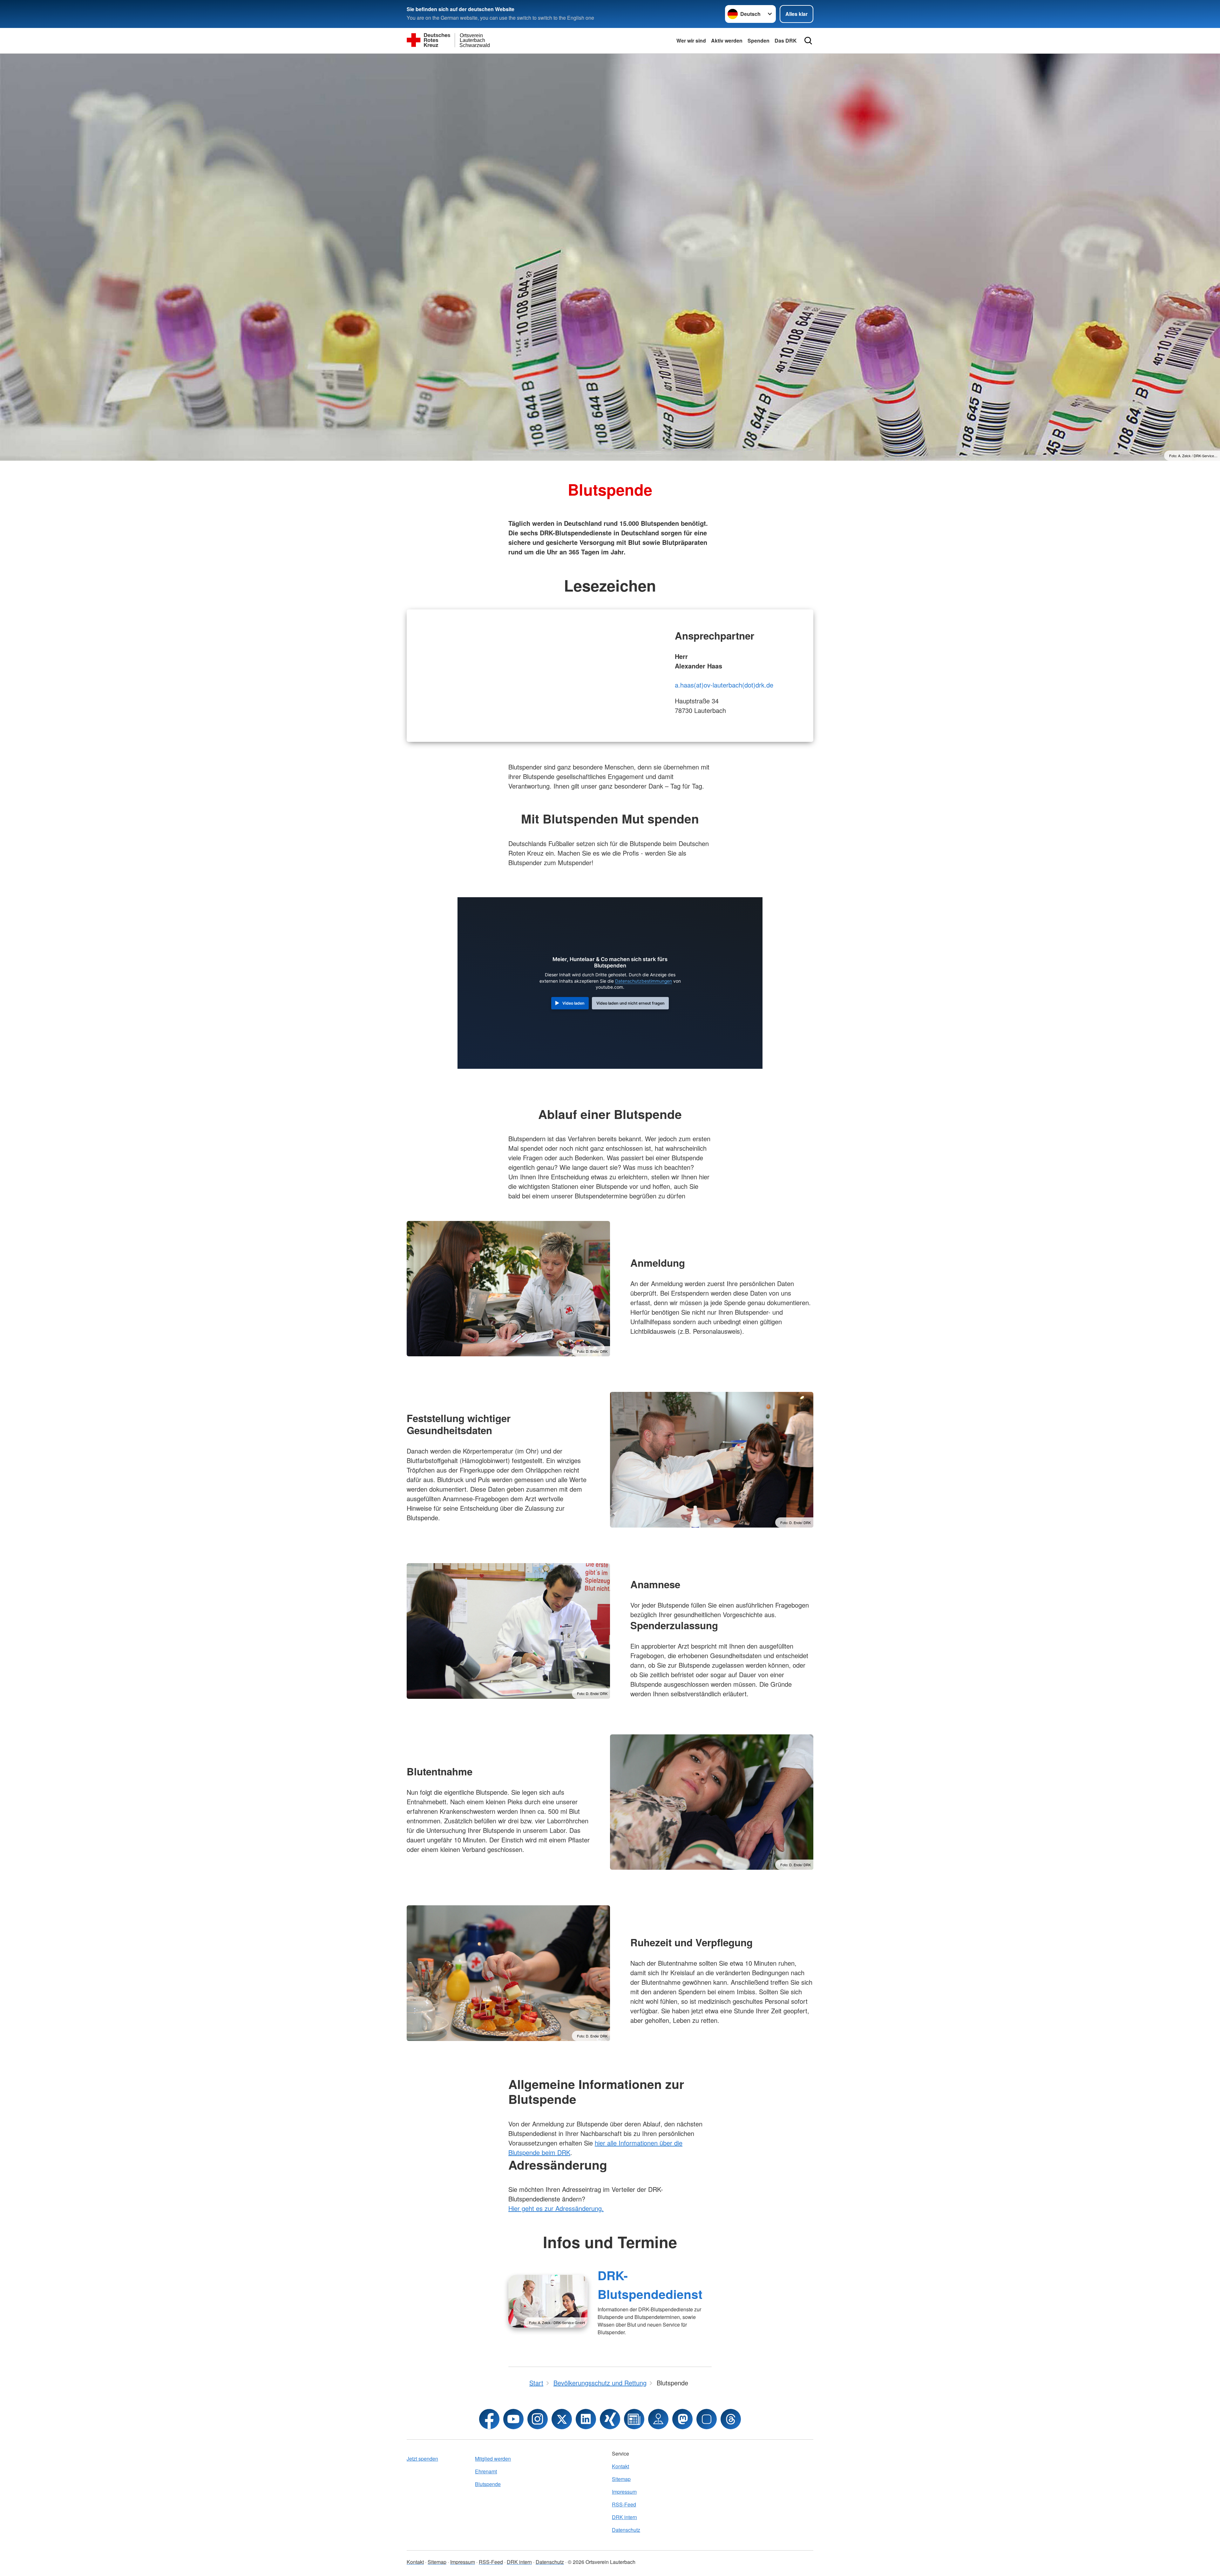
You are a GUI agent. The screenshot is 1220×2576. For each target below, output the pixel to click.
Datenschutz (626, 2530)
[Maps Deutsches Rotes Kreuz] (658, 2419)
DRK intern (624, 2517)
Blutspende (488, 2484)
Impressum (624, 2492)
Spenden (759, 41)
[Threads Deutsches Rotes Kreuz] (731, 2419)
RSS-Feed (624, 2504)
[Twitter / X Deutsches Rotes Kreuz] (562, 2419)
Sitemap (621, 2479)
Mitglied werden (493, 2459)
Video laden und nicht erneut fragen (630, 1003)
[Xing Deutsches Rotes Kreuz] (610, 2419)
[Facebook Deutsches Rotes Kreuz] (489, 2419)
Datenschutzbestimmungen (644, 981)
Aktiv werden (727, 41)
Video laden (573, 1003)
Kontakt (620, 2466)
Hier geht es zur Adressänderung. (556, 2208)
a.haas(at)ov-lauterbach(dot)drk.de (724, 685)
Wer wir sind (691, 41)
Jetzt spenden (422, 2459)
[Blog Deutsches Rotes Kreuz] (634, 2419)
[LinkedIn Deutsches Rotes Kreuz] (586, 2419)
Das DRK (786, 41)
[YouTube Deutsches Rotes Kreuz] (513, 2419)
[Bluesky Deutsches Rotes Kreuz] (707, 2419)
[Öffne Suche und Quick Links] (808, 41)
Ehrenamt (486, 2471)
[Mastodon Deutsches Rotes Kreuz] (682, 2419)
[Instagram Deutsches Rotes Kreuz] (538, 2419)
